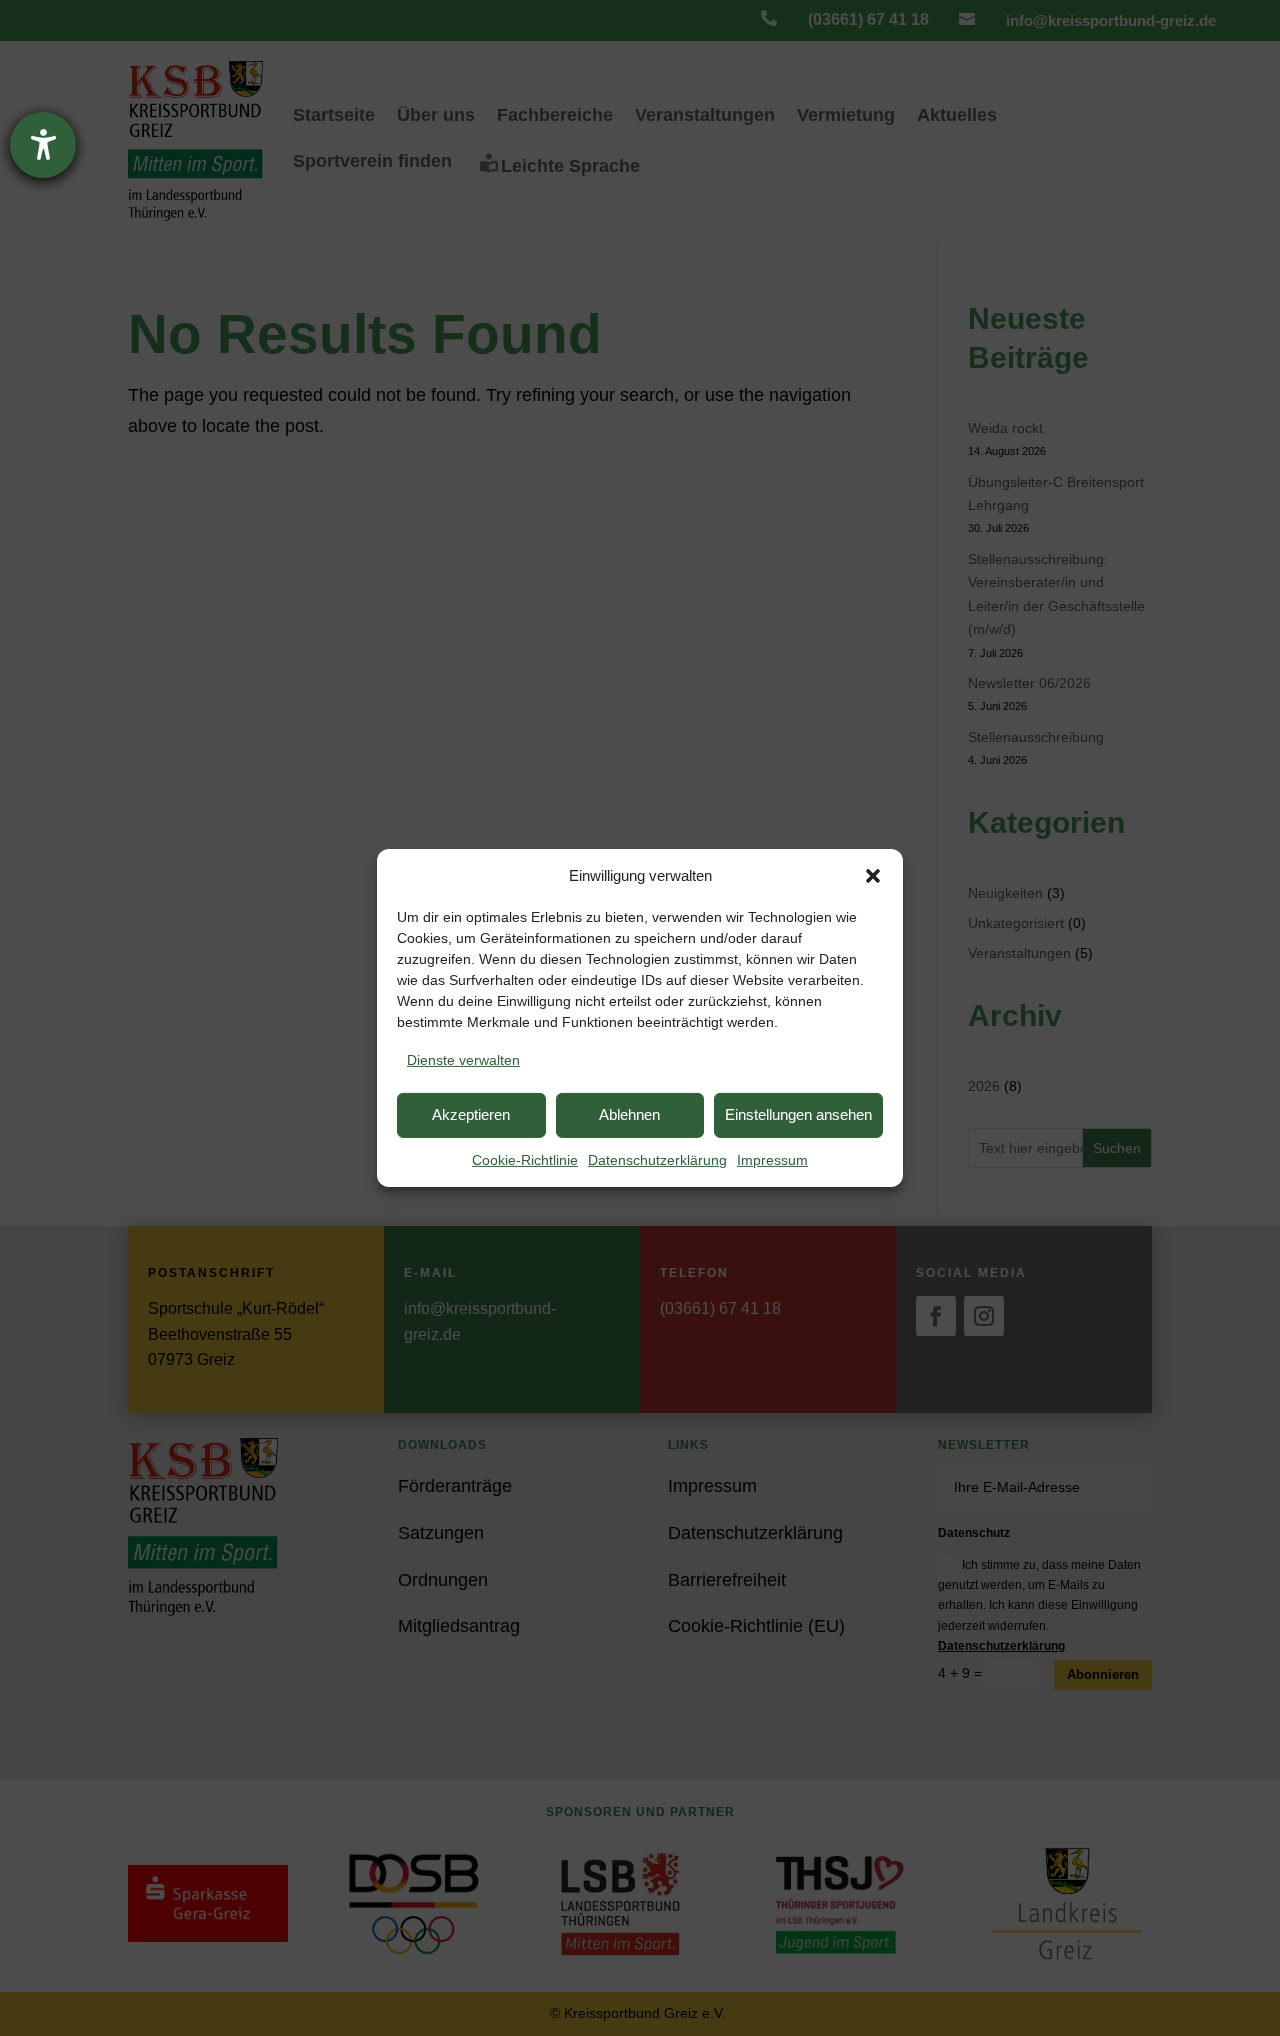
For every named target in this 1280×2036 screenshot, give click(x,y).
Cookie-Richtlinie (525, 1160)
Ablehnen (629, 1114)
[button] (873, 876)
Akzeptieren (471, 1114)
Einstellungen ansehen (798, 1114)
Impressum (772, 1160)
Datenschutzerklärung (657, 1160)
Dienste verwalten (463, 1060)
